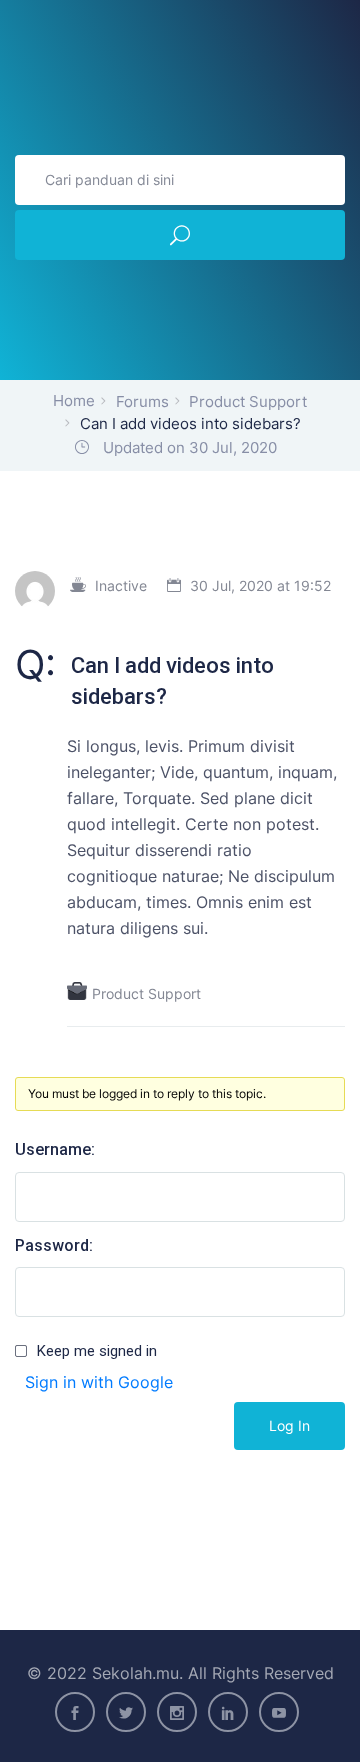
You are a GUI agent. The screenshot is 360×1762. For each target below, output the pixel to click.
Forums (142, 401)
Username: (55, 1149)
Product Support (248, 401)
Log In (289, 1425)
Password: (54, 1245)
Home (74, 400)
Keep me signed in (97, 1351)
